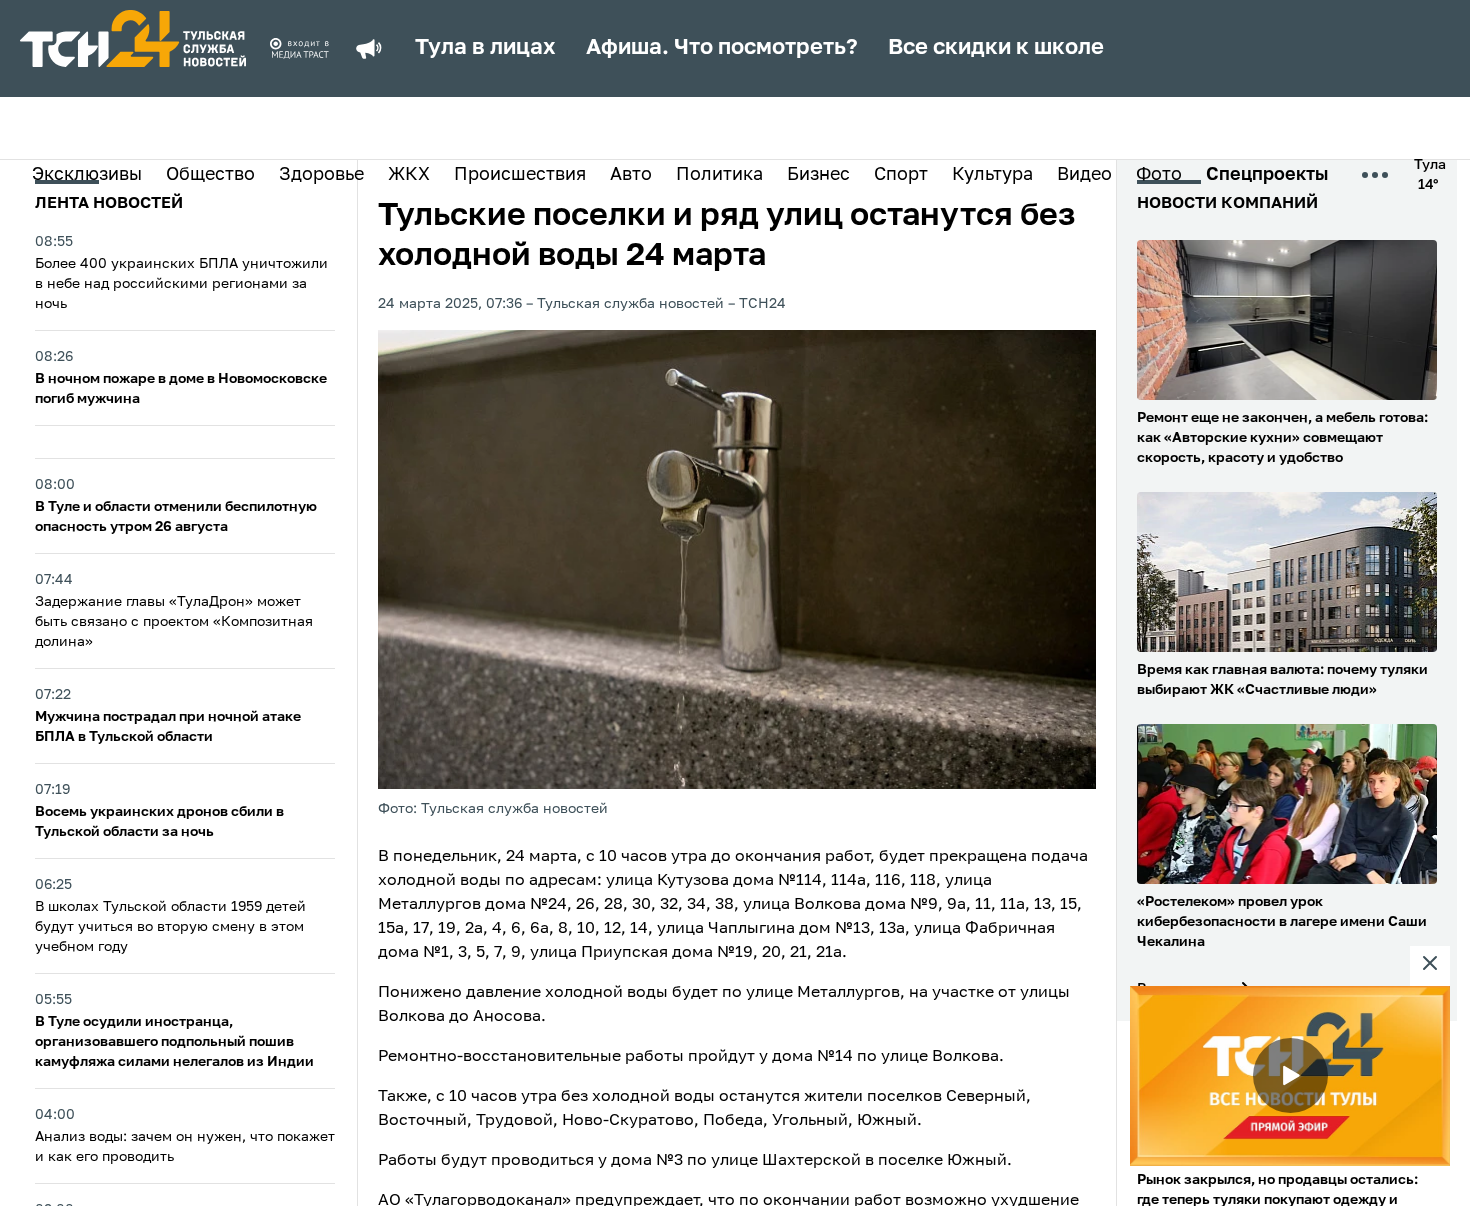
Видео (1084, 175)
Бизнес (818, 175)
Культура (992, 175)
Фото (1159, 175)
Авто (631, 175)
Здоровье (321, 175)
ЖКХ (409, 175)
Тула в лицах (485, 48)
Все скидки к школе (996, 48)
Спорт (901, 175)
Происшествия (520, 175)
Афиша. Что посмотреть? (722, 48)
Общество (210, 175)
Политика (719, 175)
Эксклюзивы (87, 175)
